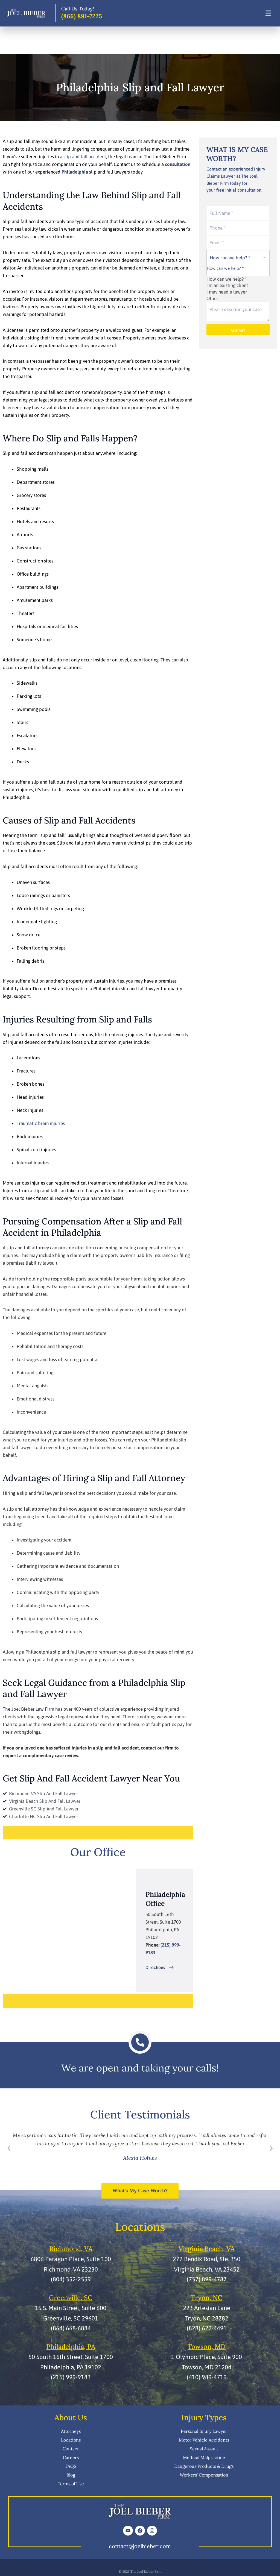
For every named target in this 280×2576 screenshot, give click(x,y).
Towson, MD (207, 2347)
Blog (71, 2475)
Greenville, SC (71, 2298)
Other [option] (212, 298)
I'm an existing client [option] (227, 285)
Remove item (219, 274)
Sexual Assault (204, 2449)
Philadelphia (75, 172)
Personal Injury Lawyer (204, 2431)
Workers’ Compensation (204, 2475)
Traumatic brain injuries (41, 1123)
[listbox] (238, 276)
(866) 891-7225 (82, 16)
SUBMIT (238, 331)
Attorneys (71, 2431)
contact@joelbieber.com (140, 2546)
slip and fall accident (85, 157)
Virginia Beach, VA (207, 2249)
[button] (9, 2149)
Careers (71, 2457)
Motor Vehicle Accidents (204, 2440)
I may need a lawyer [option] (227, 292)
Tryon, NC (207, 2298)
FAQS (71, 2466)
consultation (178, 164)
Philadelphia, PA (71, 2347)
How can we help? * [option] (227, 279)
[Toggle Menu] (268, 13)
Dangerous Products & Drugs (204, 2466)
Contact (71, 2449)
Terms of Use (71, 2484)
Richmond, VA (71, 2249)
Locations (71, 2440)
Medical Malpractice (204, 2457)
